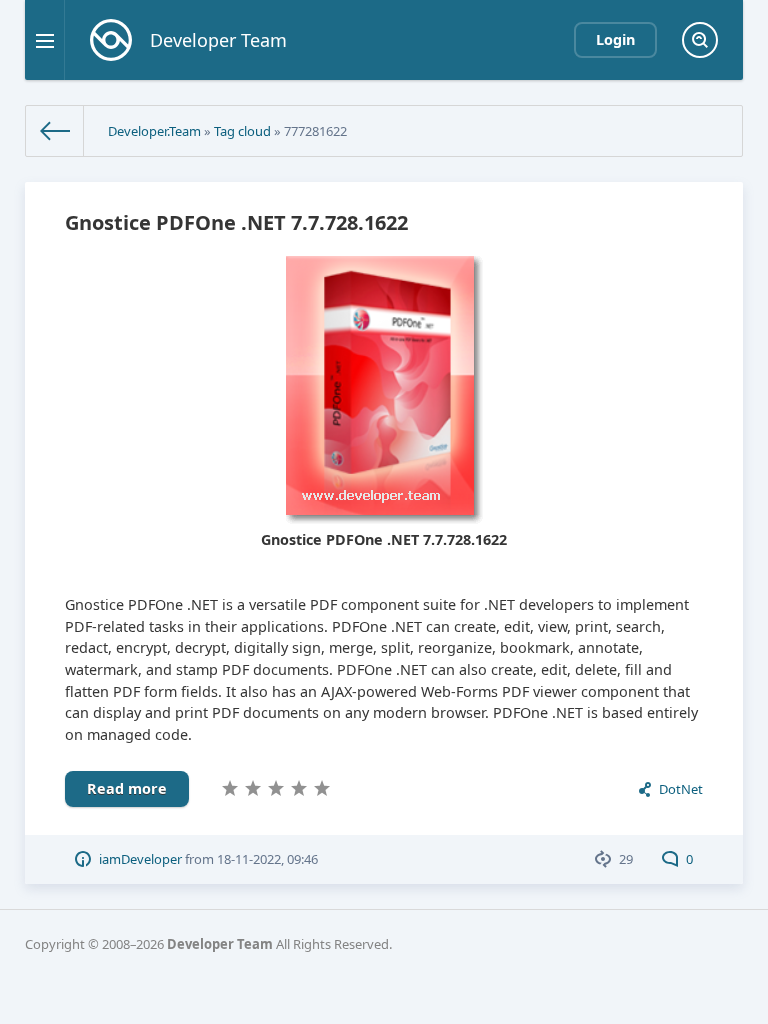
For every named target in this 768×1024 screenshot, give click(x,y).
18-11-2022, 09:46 (267, 859)
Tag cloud (242, 131)
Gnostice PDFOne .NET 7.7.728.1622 (236, 222)
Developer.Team (154, 131)
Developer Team (220, 944)
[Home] (55, 131)
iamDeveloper (140, 859)
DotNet (681, 789)
